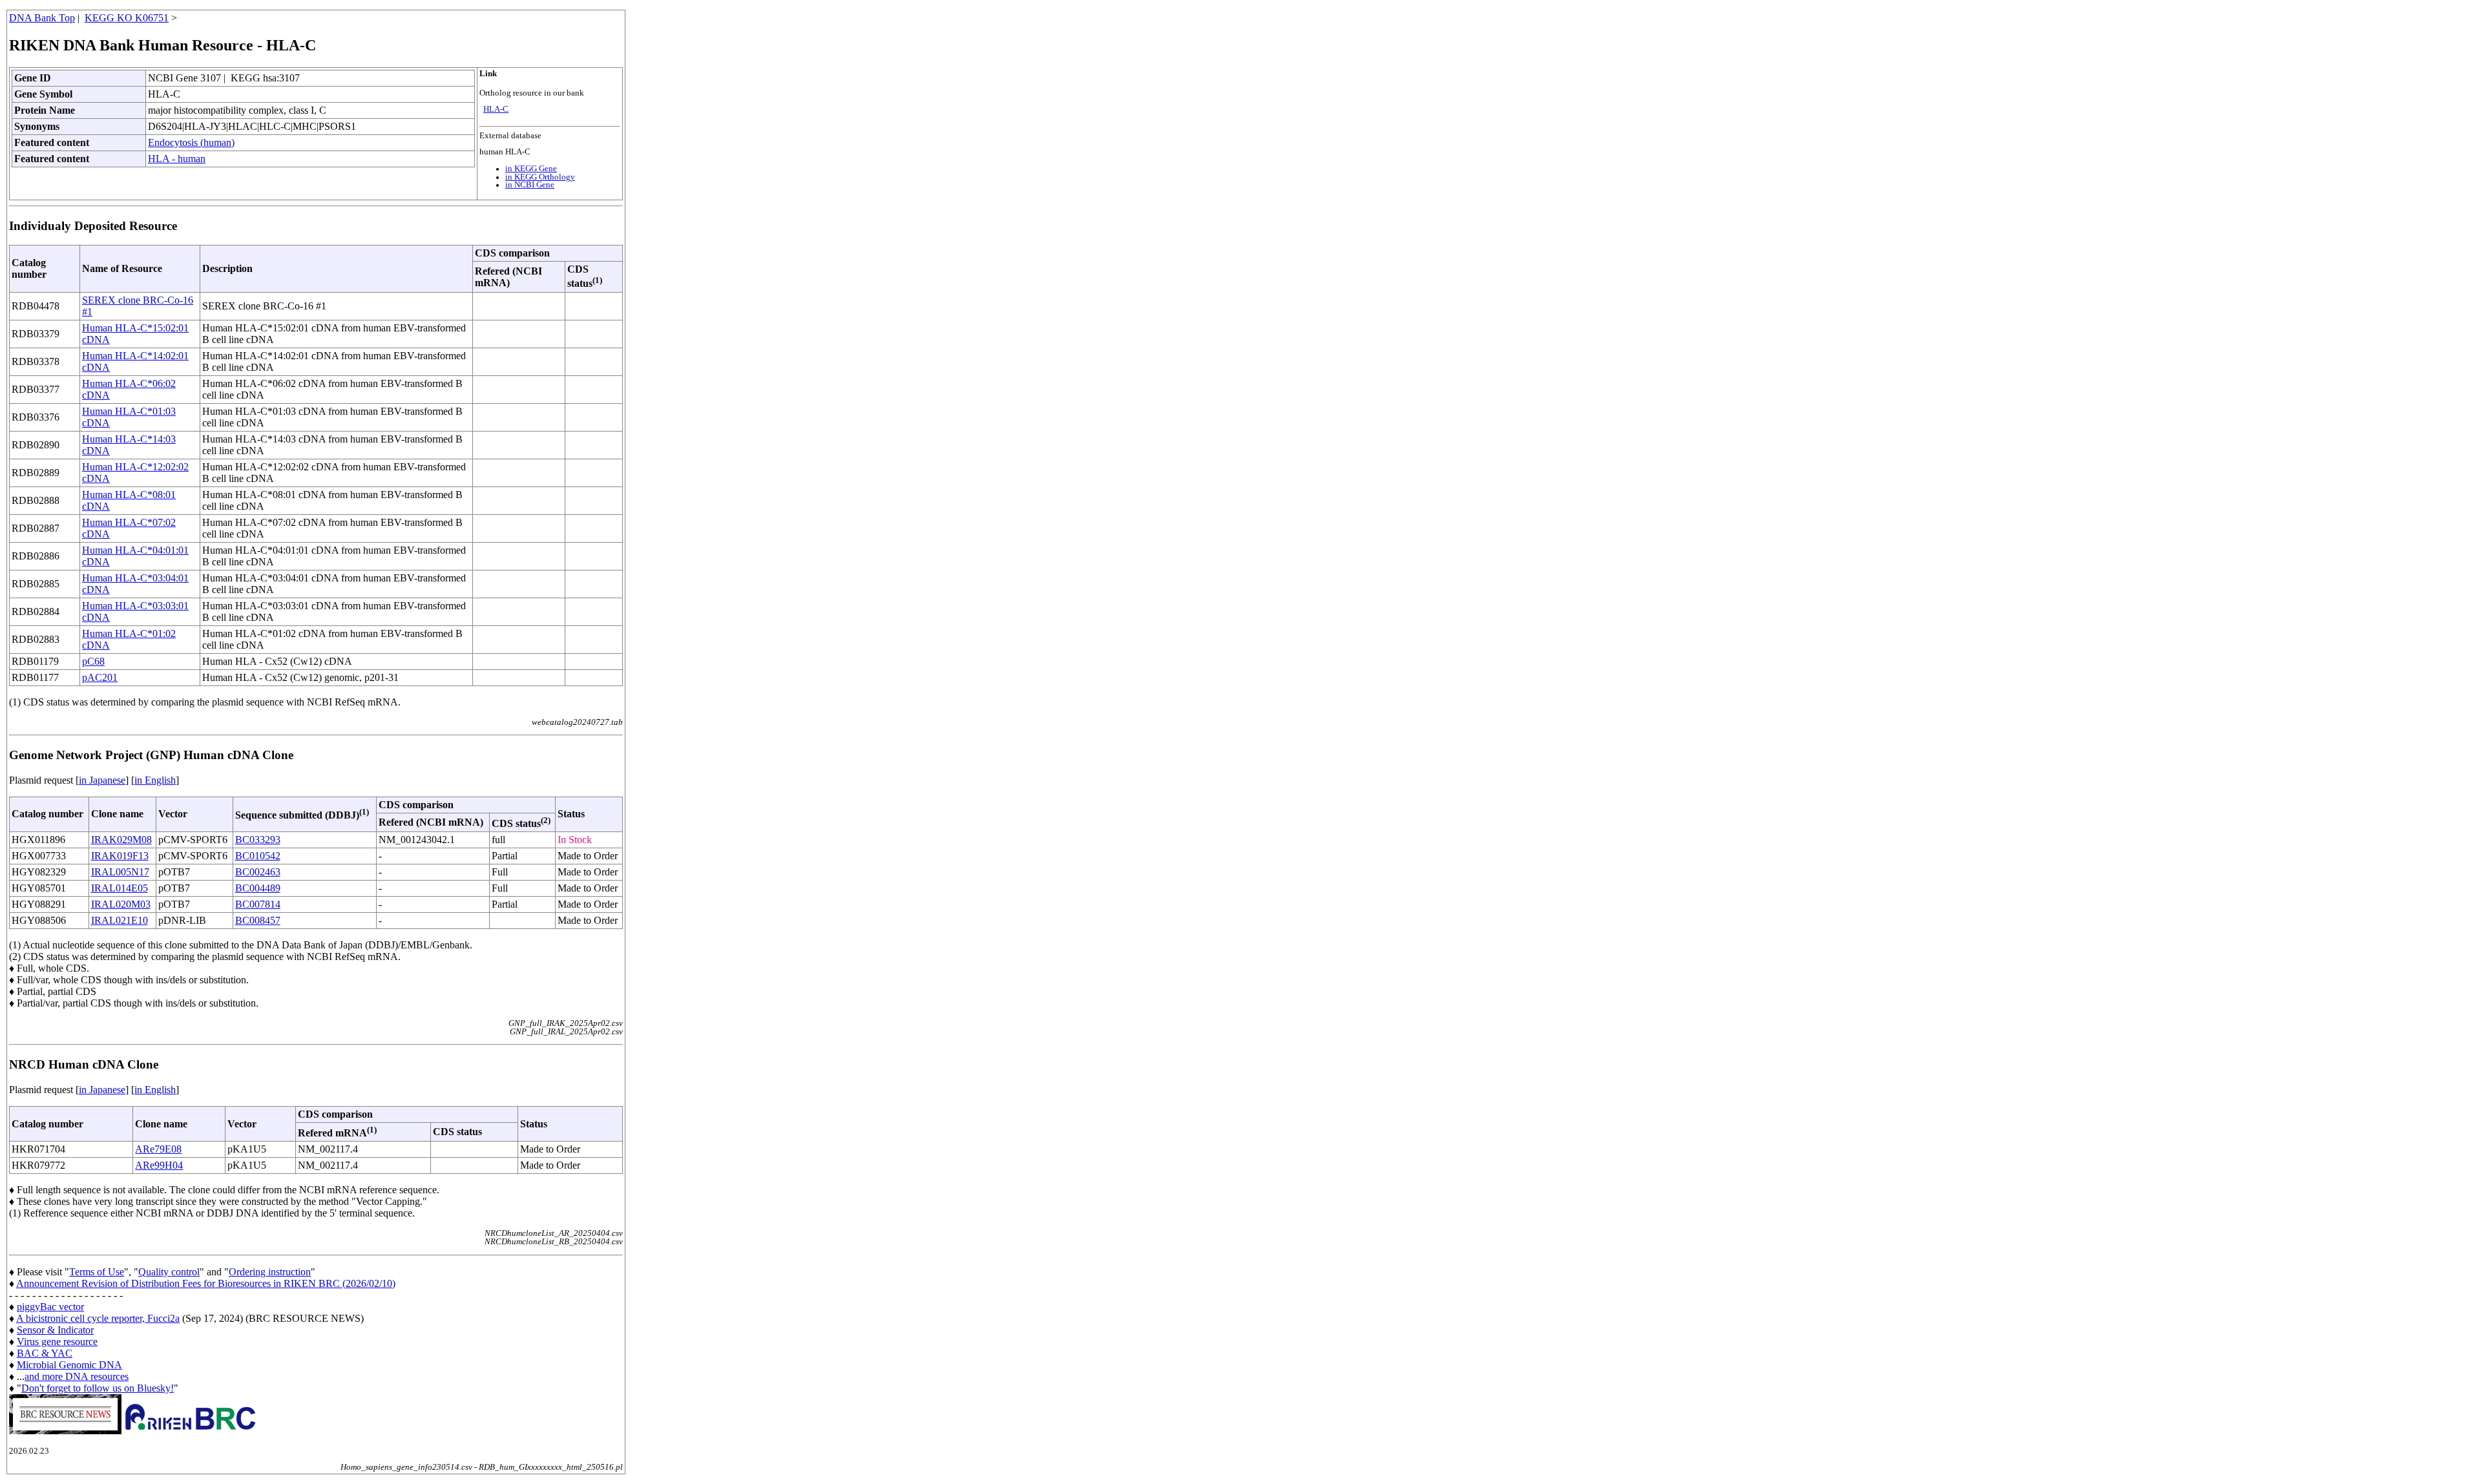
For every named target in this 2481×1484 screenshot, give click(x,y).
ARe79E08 (158, 1149)
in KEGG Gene (531, 169)
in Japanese (102, 780)
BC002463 (258, 872)
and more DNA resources (77, 1376)
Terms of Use (97, 1272)
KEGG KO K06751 (127, 18)
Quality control (169, 1272)
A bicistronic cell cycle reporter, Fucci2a (98, 1318)
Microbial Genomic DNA (69, 1365)
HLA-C (496, 109)
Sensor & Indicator (55, 1330)
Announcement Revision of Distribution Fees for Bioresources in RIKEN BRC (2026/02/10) (206, 1283)
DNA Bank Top (42, 18)
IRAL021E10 (120, 920)
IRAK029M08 (121, 840)
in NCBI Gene (530, 185)
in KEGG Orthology (540, 177)
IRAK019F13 (120, 856)
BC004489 (258, 888)
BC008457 (258, 920)
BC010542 (258, 856)
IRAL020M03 (121, 904)
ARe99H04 (159, 1165)
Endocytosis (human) (191, 142)
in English (155, 780)
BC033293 (258, 840)
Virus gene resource (57, 1342)
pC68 (93, 661)
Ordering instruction (270, 1272)
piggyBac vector (50, 1307)
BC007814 (258, 904)
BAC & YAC (45, 1353)
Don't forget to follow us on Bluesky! (98, 1388)
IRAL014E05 (120, 888)
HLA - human (177, 159)
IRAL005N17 (120, 872)
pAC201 (100, 677)
